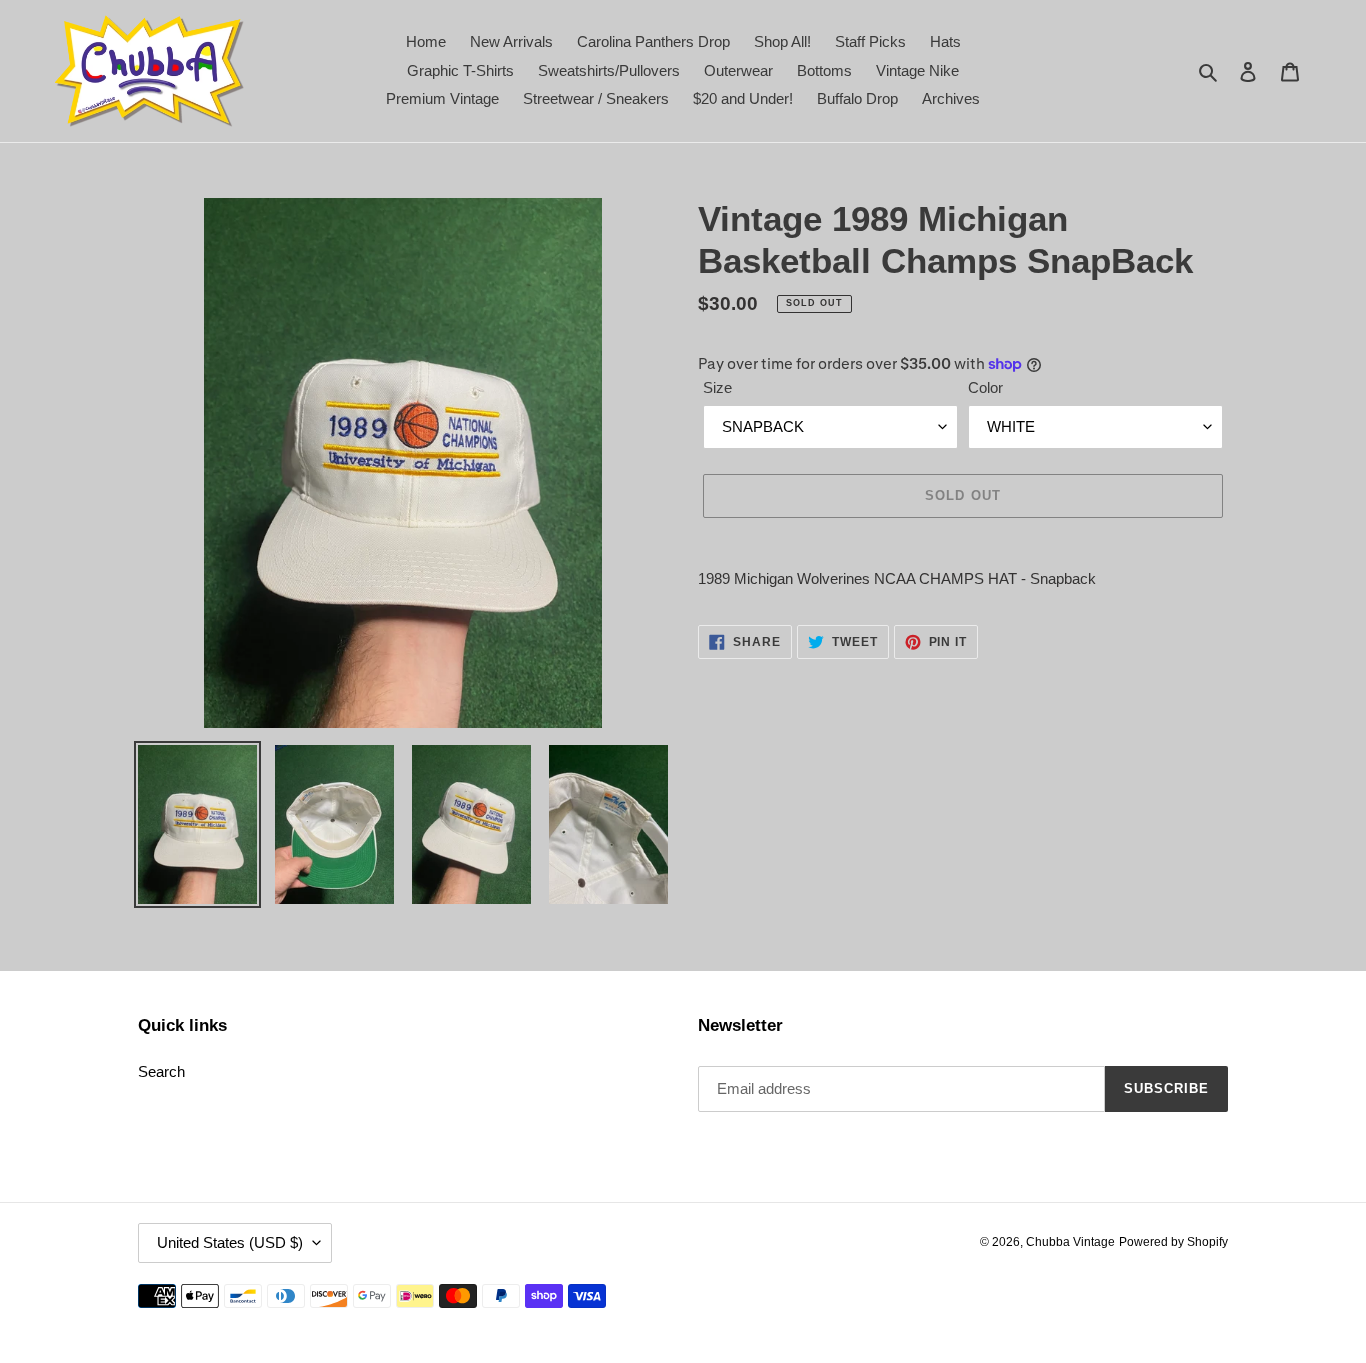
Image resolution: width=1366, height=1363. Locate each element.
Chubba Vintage (1070, 1242)
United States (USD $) (230, 1242)
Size (717, 387)
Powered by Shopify (1173, 1242)
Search (161, 1071)
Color (985, 387)
